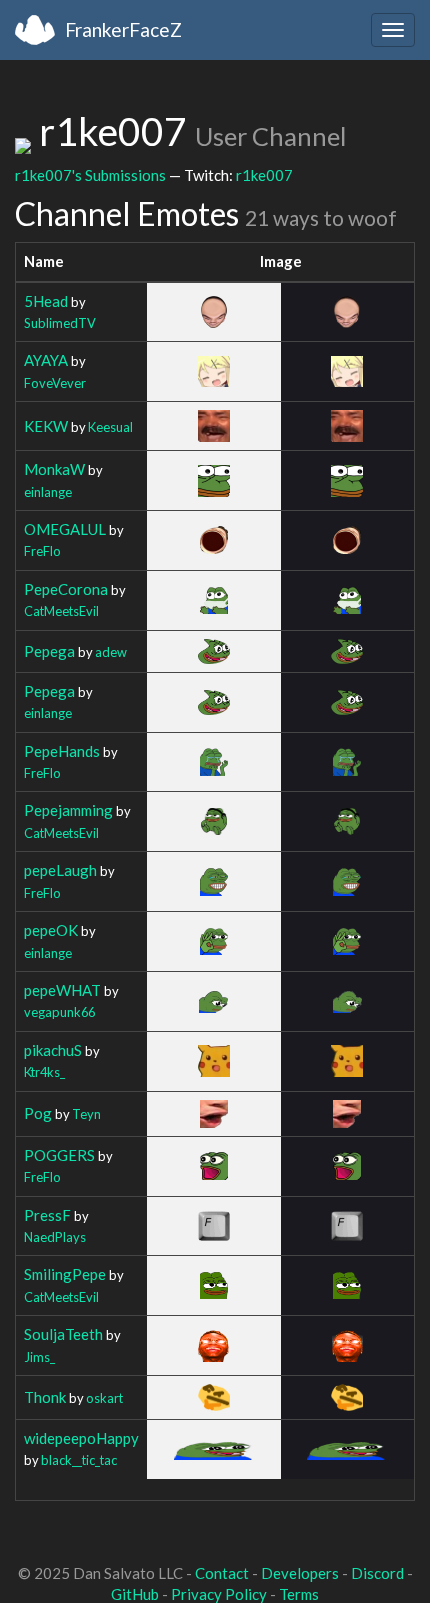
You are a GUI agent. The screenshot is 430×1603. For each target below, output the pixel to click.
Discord (377, 1573)
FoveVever (55, 383)
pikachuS (53, 1050)
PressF (47, 1215)
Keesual (110, 427)
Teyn (86, 1114)
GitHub (135, 1594)
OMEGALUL (65, 529)
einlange (48, 492)
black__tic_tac (79, 1460)
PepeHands (62, 751)
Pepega (49, 651)
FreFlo (42, 551)
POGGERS (59, 1155)
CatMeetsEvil (61, 611)
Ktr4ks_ (44, 1072)
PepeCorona (66, 589)
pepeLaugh (60, 870)
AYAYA (46, 360)
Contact (222, 1573)
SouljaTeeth (63, 1334)
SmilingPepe (65, 1274)
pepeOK (51, 930)
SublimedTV (60, 323)
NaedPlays (55, 1237)
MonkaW (54, 469)
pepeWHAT (62, 990)
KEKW (46, 426)
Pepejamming (68, 810)
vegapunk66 (59, 1012)
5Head (46, 301)
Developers (300, 1573)
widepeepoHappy (81, 1438)
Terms (299, 1594)
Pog (38, 1113)
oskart (104, 1398)
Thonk (45, 1397)
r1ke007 (264, 175)
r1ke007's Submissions (90, 175)
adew (111, 652)
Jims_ (39, 1357)
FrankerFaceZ (123, 29)
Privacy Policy (219, 1594)
